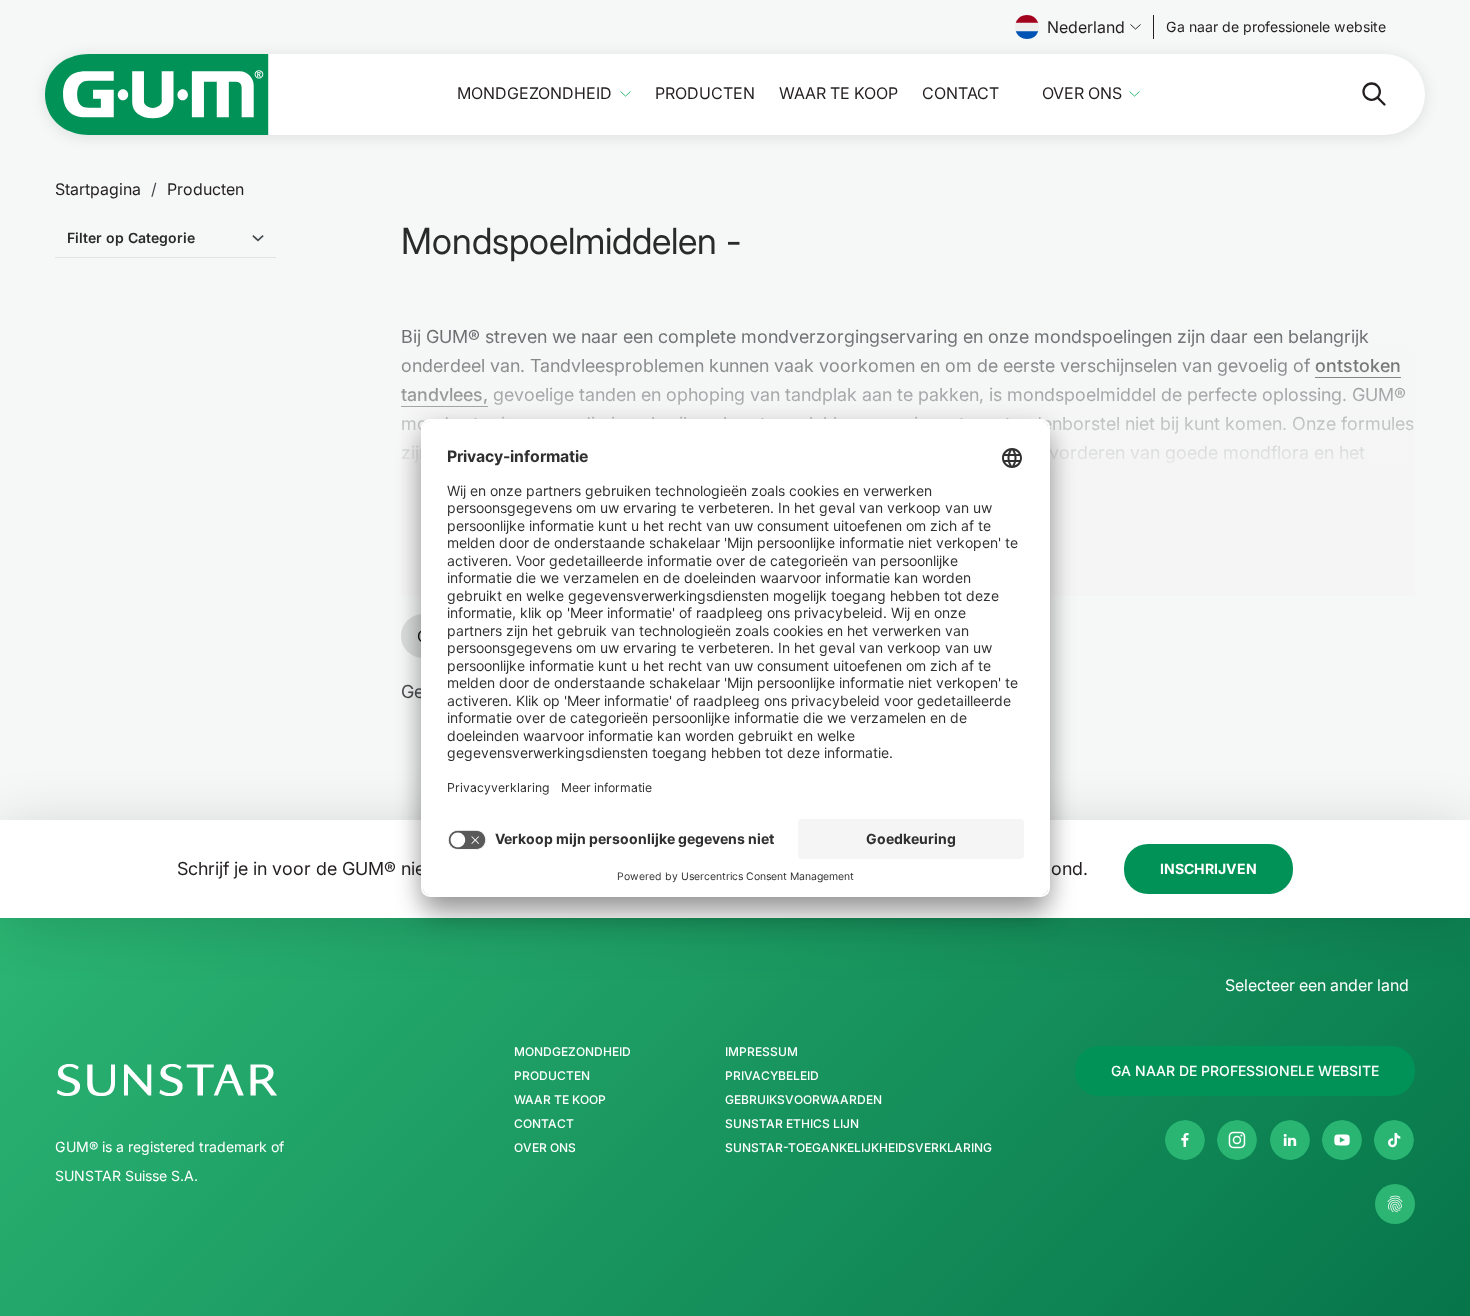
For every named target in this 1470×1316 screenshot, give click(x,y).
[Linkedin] (1290, 1140)
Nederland (1086, 27)
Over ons (1082, 93)
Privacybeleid (772, 1076)
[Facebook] (1185, 1140)
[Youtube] (1342, 1140)
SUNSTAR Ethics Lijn (792, 1124)
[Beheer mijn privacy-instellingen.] (1395, 1204)
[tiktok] (1394, 1140)
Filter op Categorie (131, 237)
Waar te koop (838, 93)
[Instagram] (1237, 1140)
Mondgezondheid (534, 93)
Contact (960, 93)
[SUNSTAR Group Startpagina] (227, 1080)
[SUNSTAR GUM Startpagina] (157, 94)
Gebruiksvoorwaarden (803, 1100)
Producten (705, 93)
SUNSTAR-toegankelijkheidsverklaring (858, 1148)
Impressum (761, 1052)
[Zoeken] (1358, 94)
